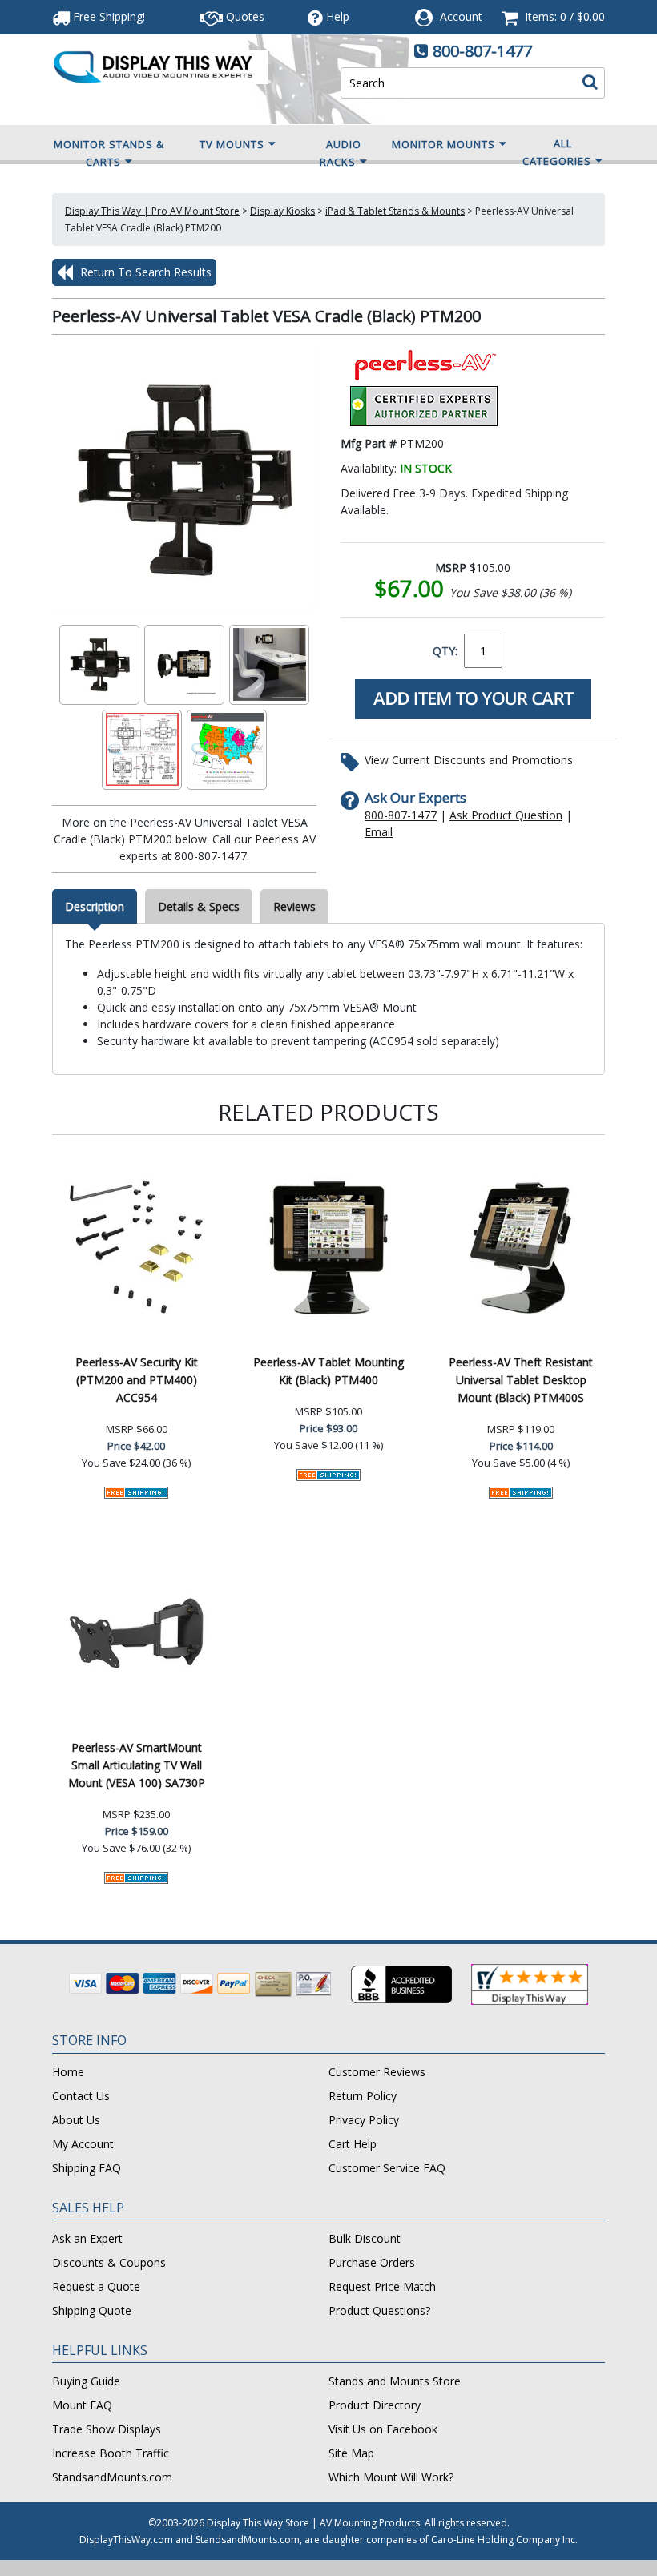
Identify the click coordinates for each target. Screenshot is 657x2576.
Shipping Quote (92, 2310)
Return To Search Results (144, 272)
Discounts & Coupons (109, 2262)
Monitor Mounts (443, 144)
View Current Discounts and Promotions (469, 760)
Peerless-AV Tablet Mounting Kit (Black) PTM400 (328, 1371)
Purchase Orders (372, 2262)
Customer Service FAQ (387, 2168)
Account (461, 16)
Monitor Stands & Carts (109, 153)
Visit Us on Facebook (383, 2429)
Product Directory (375, 2405)
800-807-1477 (482, 51)
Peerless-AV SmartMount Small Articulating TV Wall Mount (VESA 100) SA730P (137, 1765)
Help (338, 16)
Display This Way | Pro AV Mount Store (152, 211)
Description (95, 906)
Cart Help (353, 2144)
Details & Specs (199, 906)
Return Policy (363, 2096)
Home (68, 2072)
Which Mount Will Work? (391, 2477)
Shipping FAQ (87, 2168)
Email (379, 832)
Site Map (351, 2453)
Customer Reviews (377, 2072)
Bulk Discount (365, 2238)
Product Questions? (379, 2310)
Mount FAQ (82, 2405)
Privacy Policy (364, 2120)
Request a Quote (96, 2286)
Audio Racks (341, 153)
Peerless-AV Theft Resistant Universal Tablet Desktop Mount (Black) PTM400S (521, 1380)
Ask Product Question (506, 815)
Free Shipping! (107, 16)
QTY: (445, 651)
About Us (76, 2120)
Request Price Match (382, 2286)
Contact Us (81, 2096)
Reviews (294, 906)
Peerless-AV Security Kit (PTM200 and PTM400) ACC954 (137, 1380)
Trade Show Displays (107, 2429)
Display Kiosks (282, 211)
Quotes (244, 16)
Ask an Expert (87, 2238)
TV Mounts (232, 144)
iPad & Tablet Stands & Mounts (395, 211)
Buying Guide (86, 2381)
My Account (83, 2144)
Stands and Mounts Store (395, 2381)
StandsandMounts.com (112, 2477)
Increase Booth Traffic (111, 2453)
